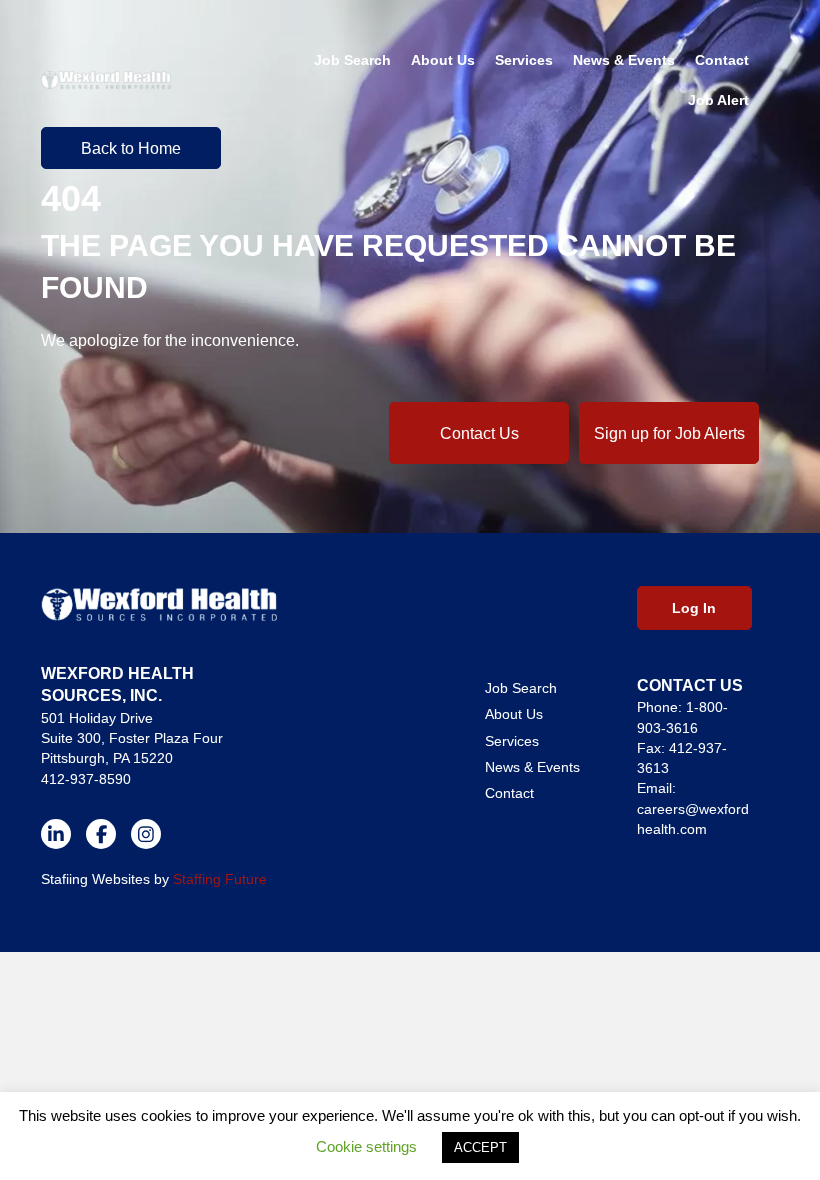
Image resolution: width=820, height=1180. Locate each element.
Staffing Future (220, 879)
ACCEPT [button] (480, 1147)
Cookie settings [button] (366, 1146)
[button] (479, 433)
